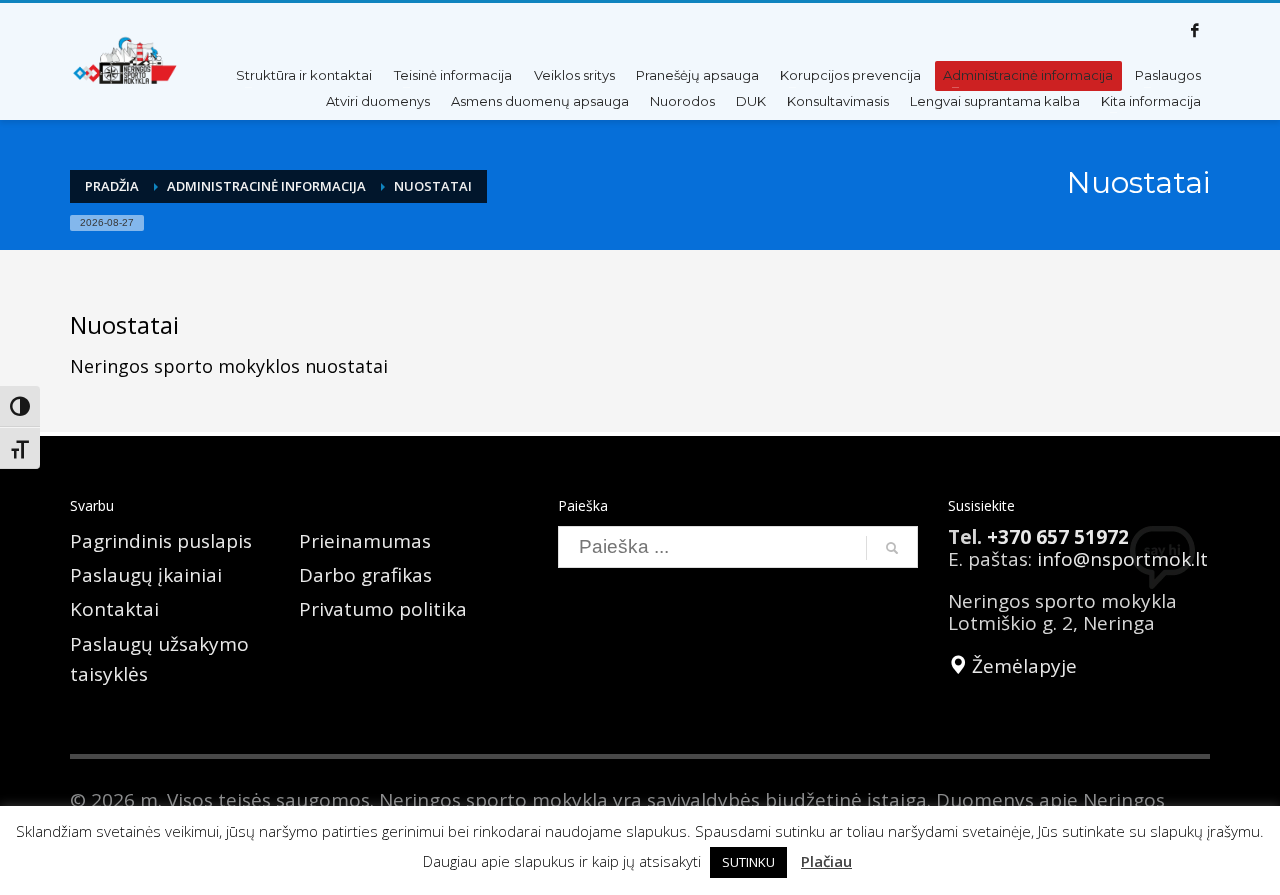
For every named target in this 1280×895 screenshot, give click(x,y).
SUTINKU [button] (748, 862)
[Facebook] (1195, 30)
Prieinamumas (365, 541)
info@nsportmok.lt (1122, 559)
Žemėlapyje (1022, 666)
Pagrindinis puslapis (161, 541)
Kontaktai (114, 609)
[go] (892, 548)
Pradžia (112, 186)
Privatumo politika (383, 609)
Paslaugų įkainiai (146, 575)
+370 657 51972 (1058, 537)
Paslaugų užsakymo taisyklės (159, 659)
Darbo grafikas (365, 575)
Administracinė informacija (266, 186)
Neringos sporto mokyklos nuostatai (229, 366)
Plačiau (826, 861)
